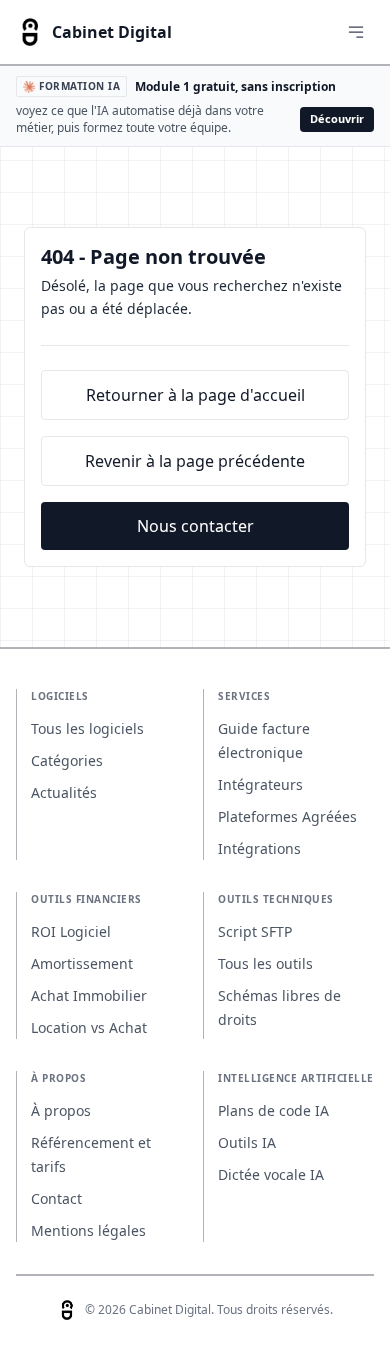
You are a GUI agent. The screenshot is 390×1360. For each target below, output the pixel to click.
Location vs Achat (89, 1027)
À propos (61, 1110)
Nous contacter (195, 526)
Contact (56, 1198)
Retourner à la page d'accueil (195, 395)
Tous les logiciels (87, 728)
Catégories (67, 760)
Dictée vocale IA (271, 1174)
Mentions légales (88, 1230)
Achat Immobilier (89, 995)
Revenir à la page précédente (195, 461)
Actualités (64, 792)
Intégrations (259, 848)
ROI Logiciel (71, 931)
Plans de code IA (273, 1110)
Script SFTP (255, 931)
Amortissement (82, 963)
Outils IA (247, 1142)
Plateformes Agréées (287, 816)
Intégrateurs (260, 784)
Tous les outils (265, 963)
